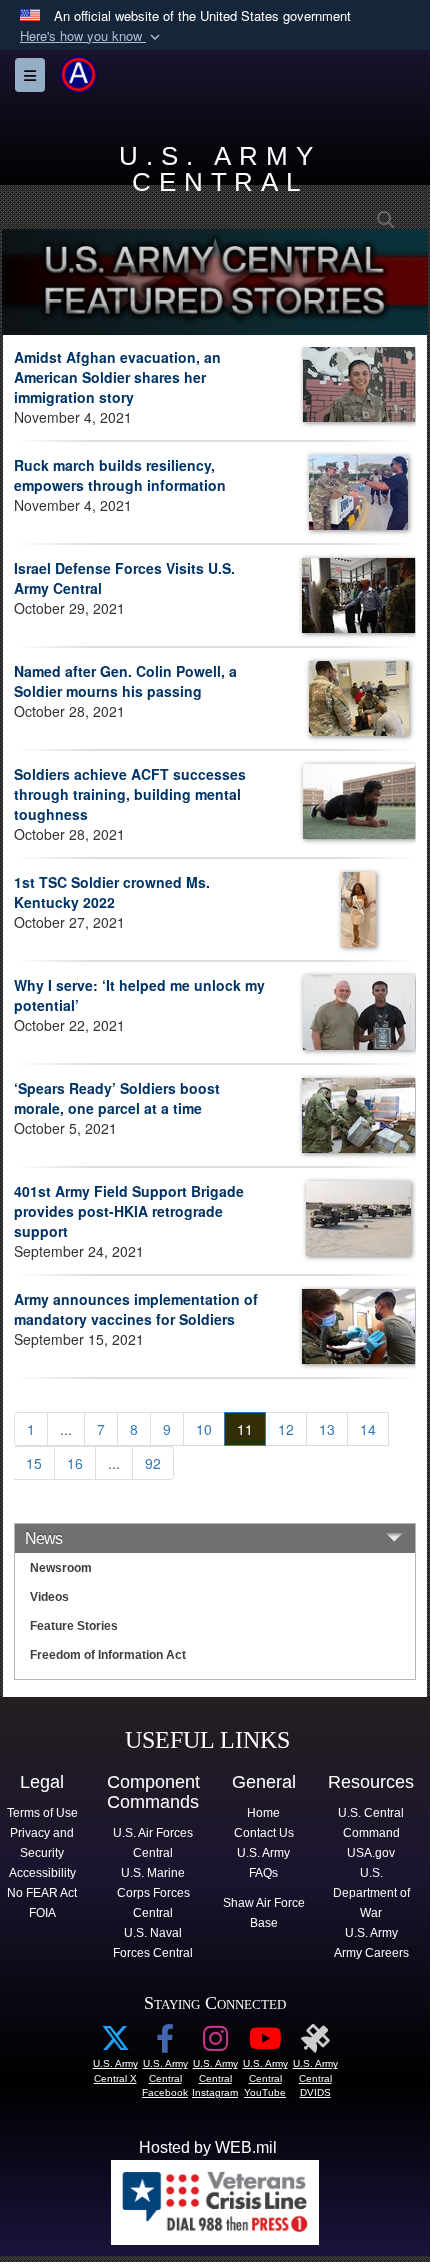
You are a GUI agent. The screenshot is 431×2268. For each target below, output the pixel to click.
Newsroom (61, 1568)
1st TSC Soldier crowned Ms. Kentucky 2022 (112, 892)
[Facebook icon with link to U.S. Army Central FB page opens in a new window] (165, 2043)
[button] (92, 36)
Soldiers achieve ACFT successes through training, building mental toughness (130, 794)
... (66, 1429)
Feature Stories (74, 1626)
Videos (49, 1597)
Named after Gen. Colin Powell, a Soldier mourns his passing (125, 681)
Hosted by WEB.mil (208, 2147)
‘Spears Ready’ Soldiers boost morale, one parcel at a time (117, 1098)
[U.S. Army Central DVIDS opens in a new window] (315, 2043)
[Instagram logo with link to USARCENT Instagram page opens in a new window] (215, 2043)
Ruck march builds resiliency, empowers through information (120, 475)
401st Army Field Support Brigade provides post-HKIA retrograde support (129, 1211)
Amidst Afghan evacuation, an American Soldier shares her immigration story (117, 377)
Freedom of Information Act (108, 1655)
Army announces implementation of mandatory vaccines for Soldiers (136, 1309)
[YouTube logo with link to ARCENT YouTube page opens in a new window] (265, 2043)
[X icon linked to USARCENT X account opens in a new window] (115, 2043)
